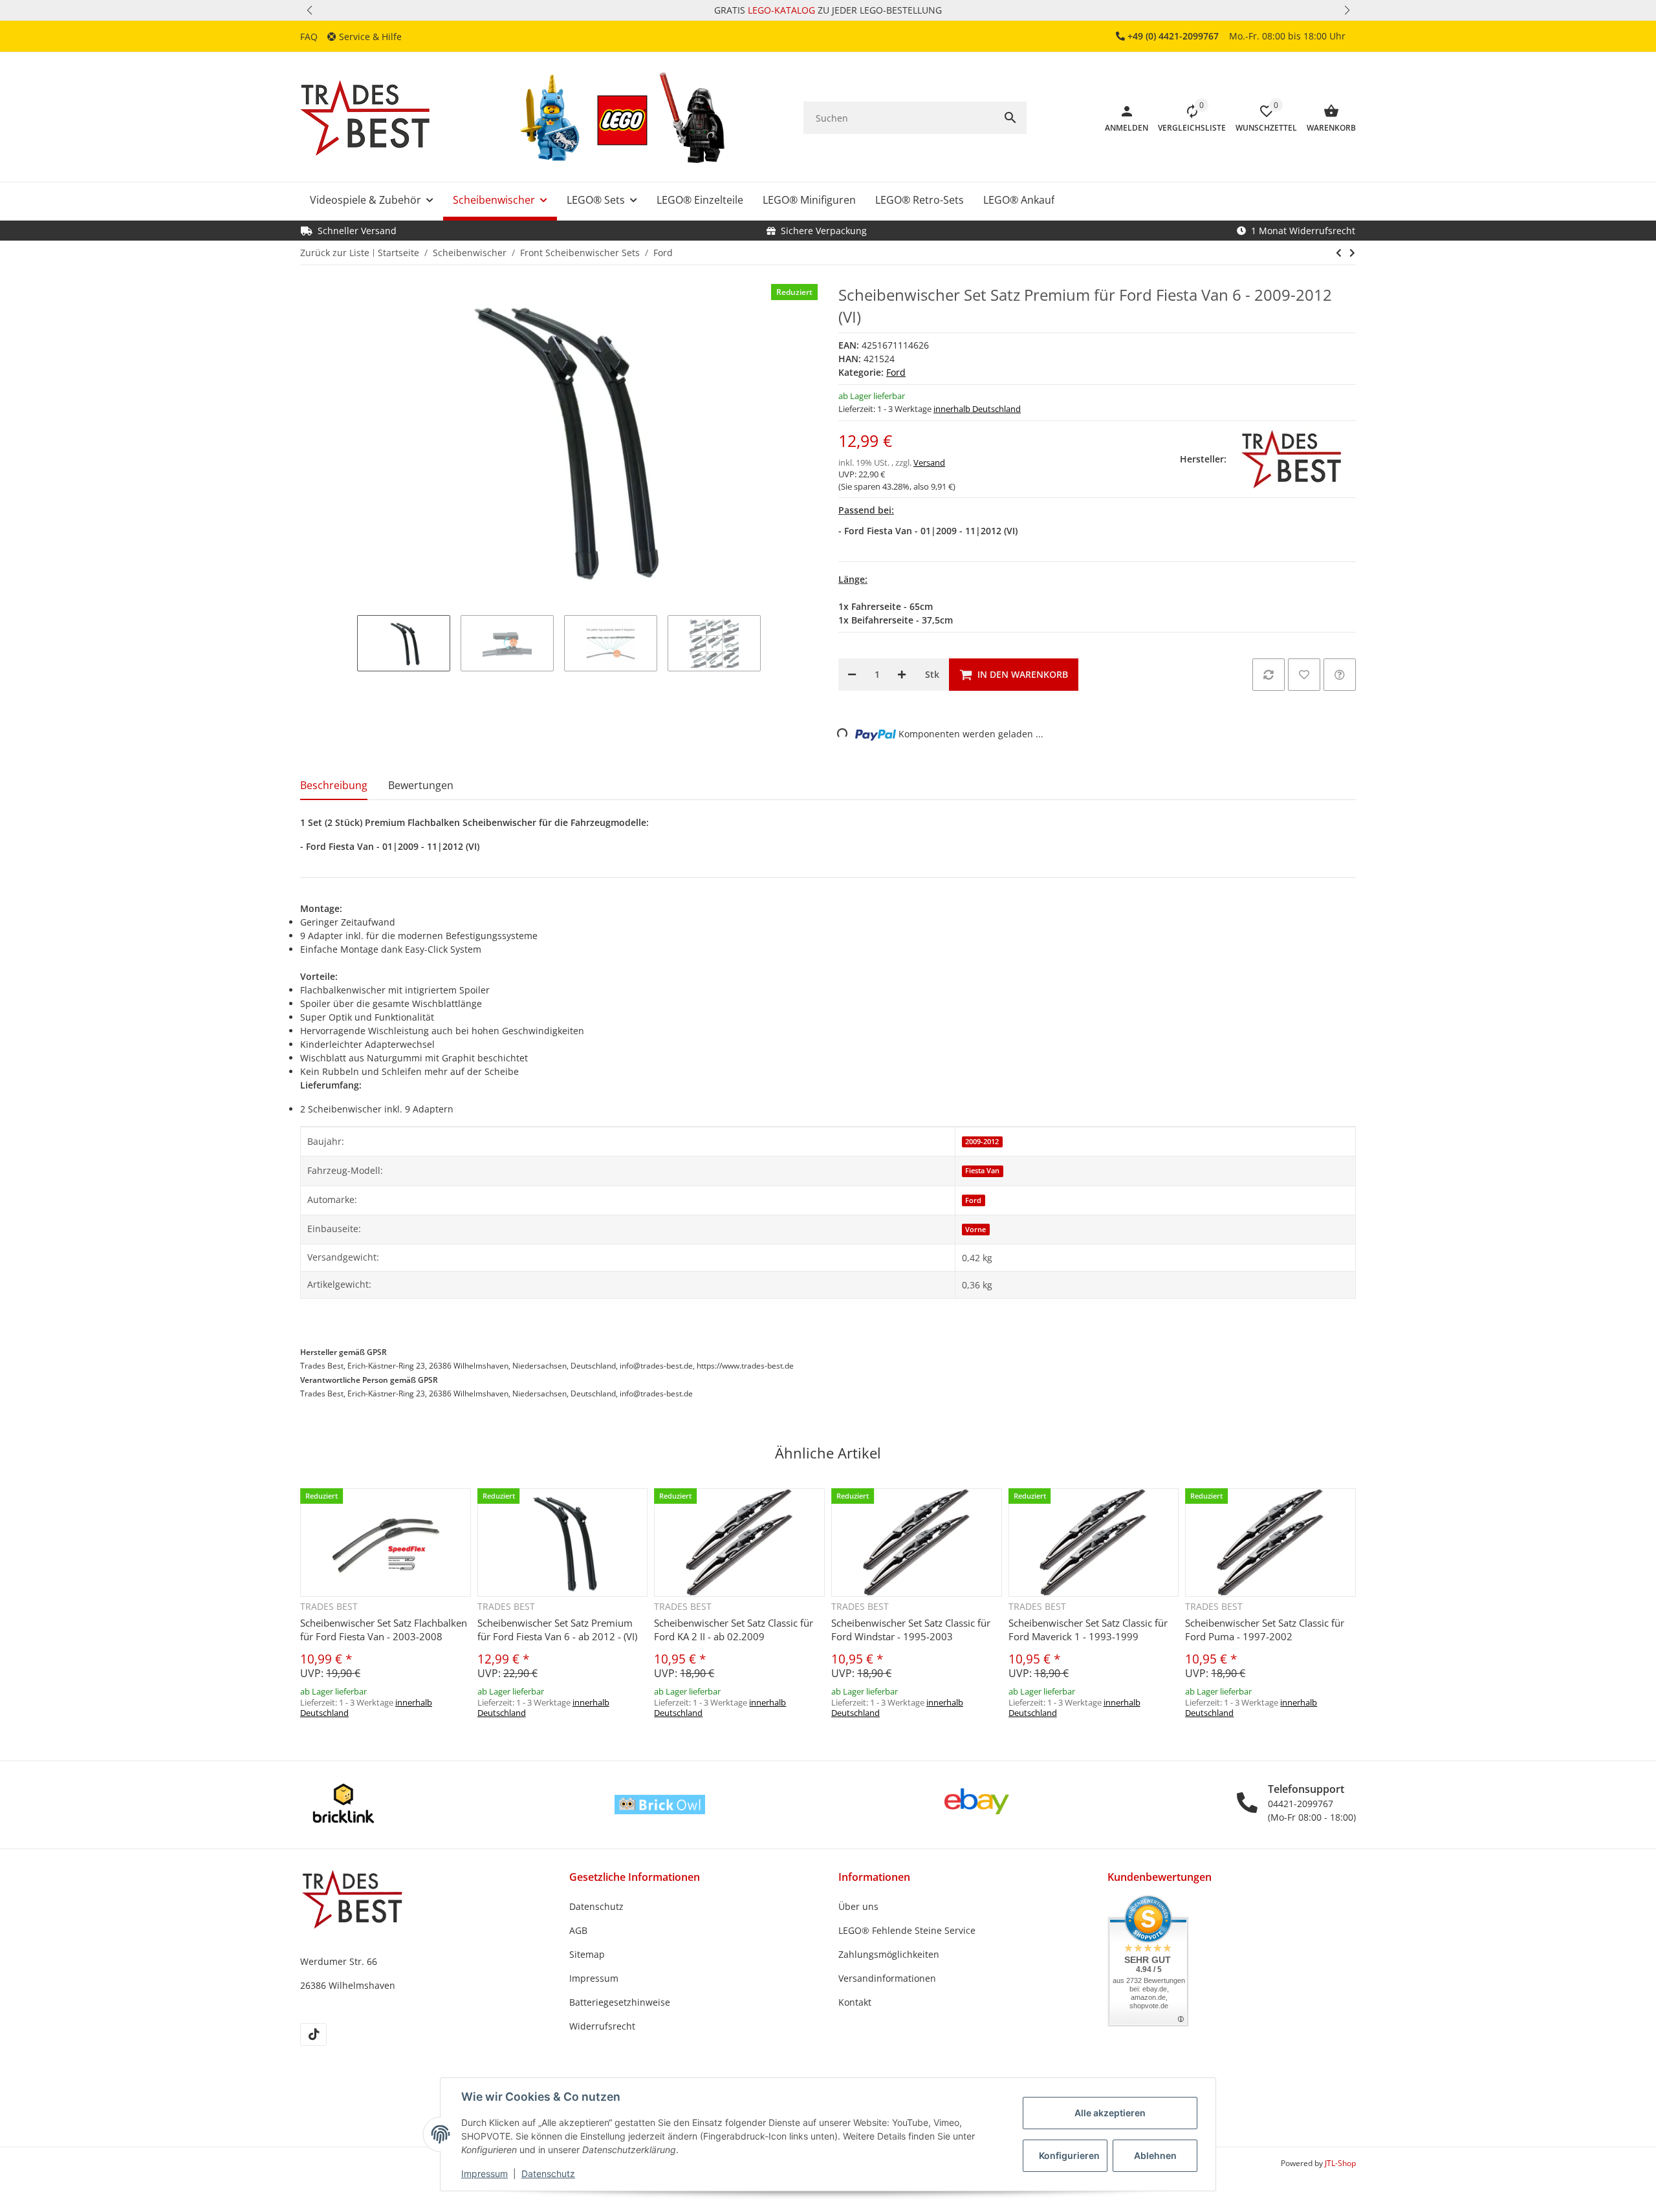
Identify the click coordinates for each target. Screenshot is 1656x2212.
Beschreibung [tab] (334, 785)
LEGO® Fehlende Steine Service (907, 1930)
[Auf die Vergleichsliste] (1269, 675)
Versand (929, 462)
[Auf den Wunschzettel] (1304, 675)
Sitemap (587, 1954)
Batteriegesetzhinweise (620, 2002)
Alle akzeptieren (1110, 2113)
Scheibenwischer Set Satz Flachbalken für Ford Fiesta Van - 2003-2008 (384, 1630)
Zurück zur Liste (335, 253)
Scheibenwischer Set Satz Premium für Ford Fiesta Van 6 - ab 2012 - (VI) (557, 1630)
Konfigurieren (1069, 2155)
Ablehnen (1155, 2155)
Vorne (975, 1230)
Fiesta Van (982, 1171)
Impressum (485, 2174)
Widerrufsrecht (602, 2026)
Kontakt (855, 2002)
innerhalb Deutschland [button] (977, 409)
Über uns (858, 1906)
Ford (896, 372)
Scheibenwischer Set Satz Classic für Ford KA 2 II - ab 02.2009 (734, 1630)
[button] (309, 10)
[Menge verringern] (852, 675)
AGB (578, 1930)
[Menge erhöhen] (902, 675)
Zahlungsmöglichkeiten (889, 1954)
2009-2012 (982, 1142)
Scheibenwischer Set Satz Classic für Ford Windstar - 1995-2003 (911, 1630)
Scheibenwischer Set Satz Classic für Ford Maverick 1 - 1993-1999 (1088, 1630)
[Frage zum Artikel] (1340, 675)
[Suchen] (1010, 118)
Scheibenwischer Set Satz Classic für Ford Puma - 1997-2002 (1265, 1630)
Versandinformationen (887, 1978)
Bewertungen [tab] (421, 785)
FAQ (309, 37)
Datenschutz (548, 2174)
